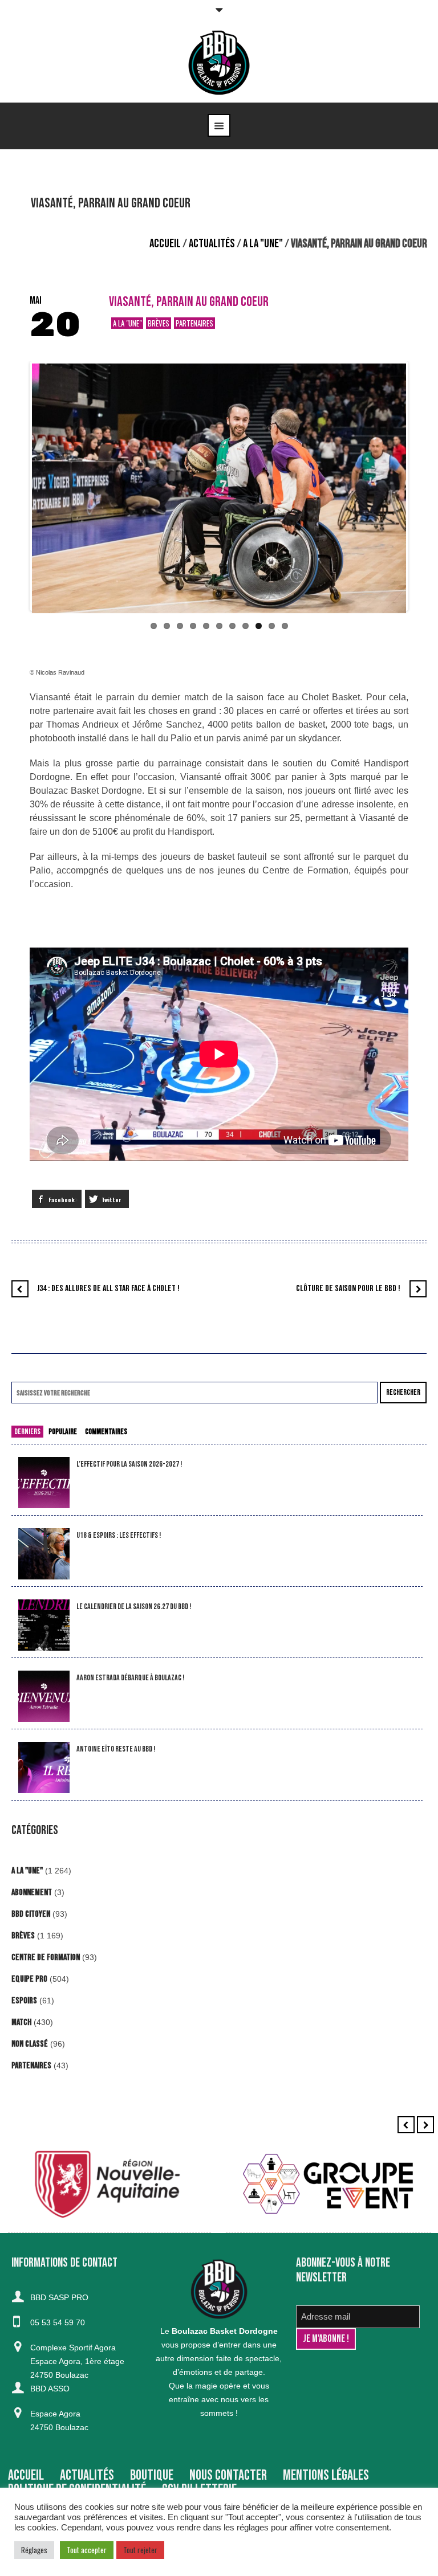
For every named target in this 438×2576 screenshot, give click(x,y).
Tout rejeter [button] (140, 2550)
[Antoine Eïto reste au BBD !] (44, 1768)
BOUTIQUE (152, 2475)
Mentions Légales (326, 2475)
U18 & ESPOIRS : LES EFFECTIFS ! (119, 1535)
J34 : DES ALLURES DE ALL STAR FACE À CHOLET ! (108, 1289)
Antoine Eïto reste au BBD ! (116, 1749)
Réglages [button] (34, 2550)
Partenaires (194, 323)
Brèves (159, 323)
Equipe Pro (29, 1979)
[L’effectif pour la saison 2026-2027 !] (44, 1483)
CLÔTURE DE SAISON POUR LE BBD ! (348, 1289)
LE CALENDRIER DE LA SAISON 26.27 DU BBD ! (134, 1607)
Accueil (165, 244)
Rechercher (403, 1392)
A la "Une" (263, 244)
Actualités (212, 244)
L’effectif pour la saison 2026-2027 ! (129, 1464)
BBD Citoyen (31, 1914)
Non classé (30, 2044)
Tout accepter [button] (87, 2550)
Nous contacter (228, 2475)
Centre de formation (46, 1957)
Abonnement (32, 1893)
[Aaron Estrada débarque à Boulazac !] (44, 1697)
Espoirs (24, 2001)
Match (21, 2022)
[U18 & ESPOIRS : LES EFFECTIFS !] (44, 1554)
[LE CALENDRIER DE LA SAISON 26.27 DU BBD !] (44, 1625)
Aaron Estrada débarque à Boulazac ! (130, 1678)
